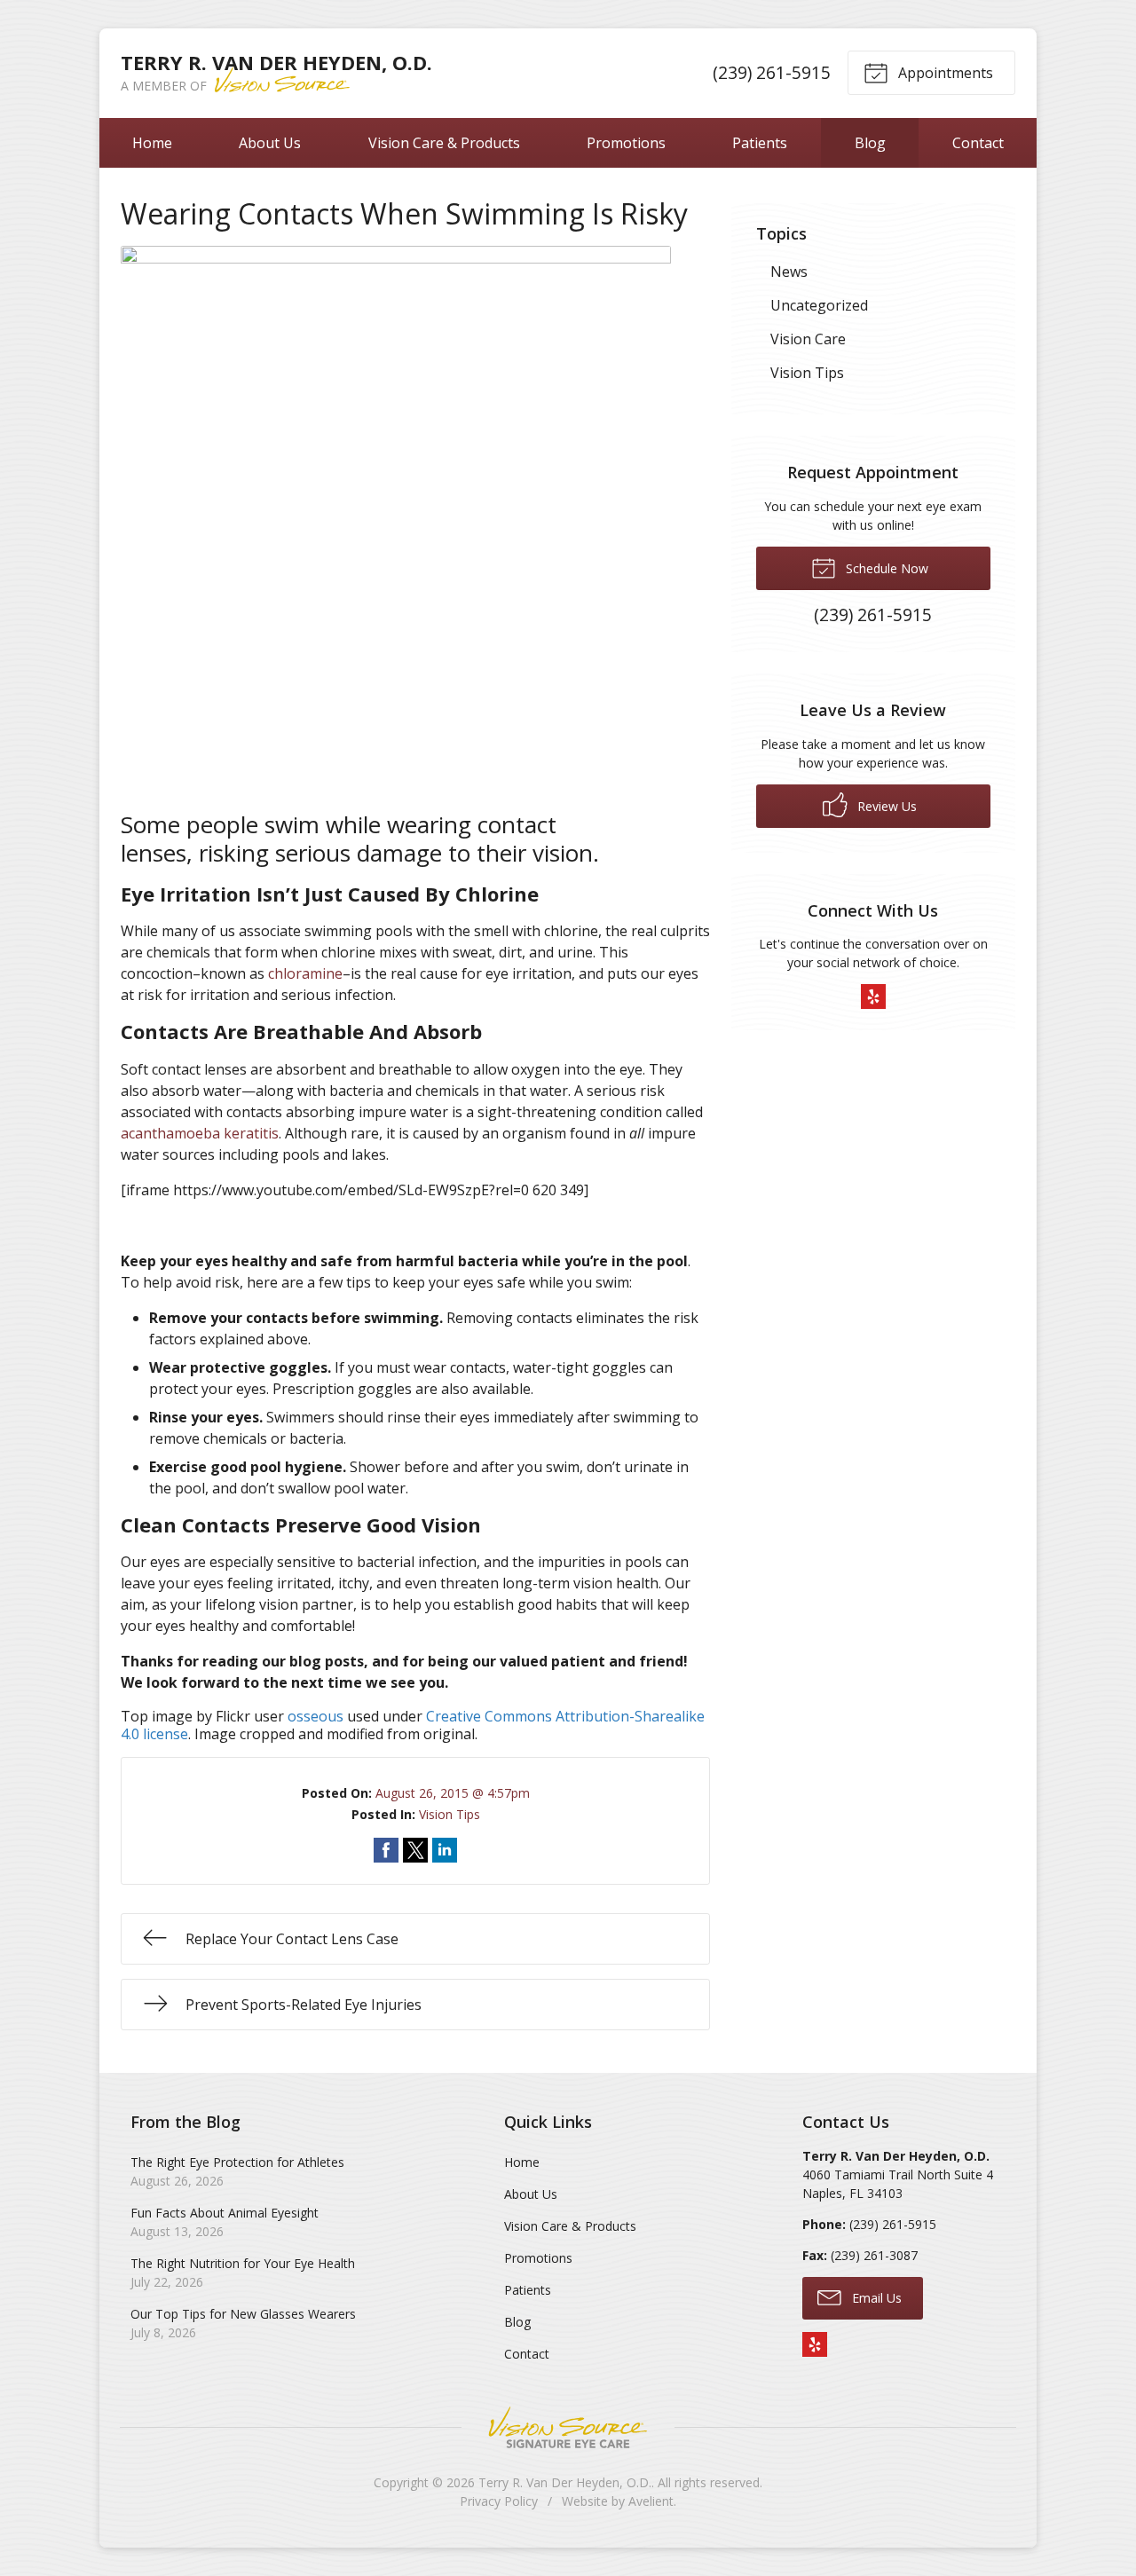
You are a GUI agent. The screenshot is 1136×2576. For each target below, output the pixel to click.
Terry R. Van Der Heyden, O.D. (565, 2482)
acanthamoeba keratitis (200, 1133)
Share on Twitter (415, 1850)
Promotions (626, 143)
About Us (270, 143)
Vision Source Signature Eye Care (568, 2427)
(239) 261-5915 (772, 72)
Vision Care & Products (444, 143)
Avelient (651, 2501)
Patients (760, 143)
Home (152, 143)
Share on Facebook (386, 1850)
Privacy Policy (499, 2501)
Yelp (873, 997)
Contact (978, 143)
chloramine (305, 973)
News (789, 272)
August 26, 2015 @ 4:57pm (453, 1793)
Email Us (875, 2298)
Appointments (944, 73)
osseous (316, 1716)
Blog (870, 143)
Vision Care (808, 339)
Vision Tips (450, 1814)
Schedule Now (885, 568)
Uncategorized (819, 305)
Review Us (885, 806)
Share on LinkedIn (445, 1850)
